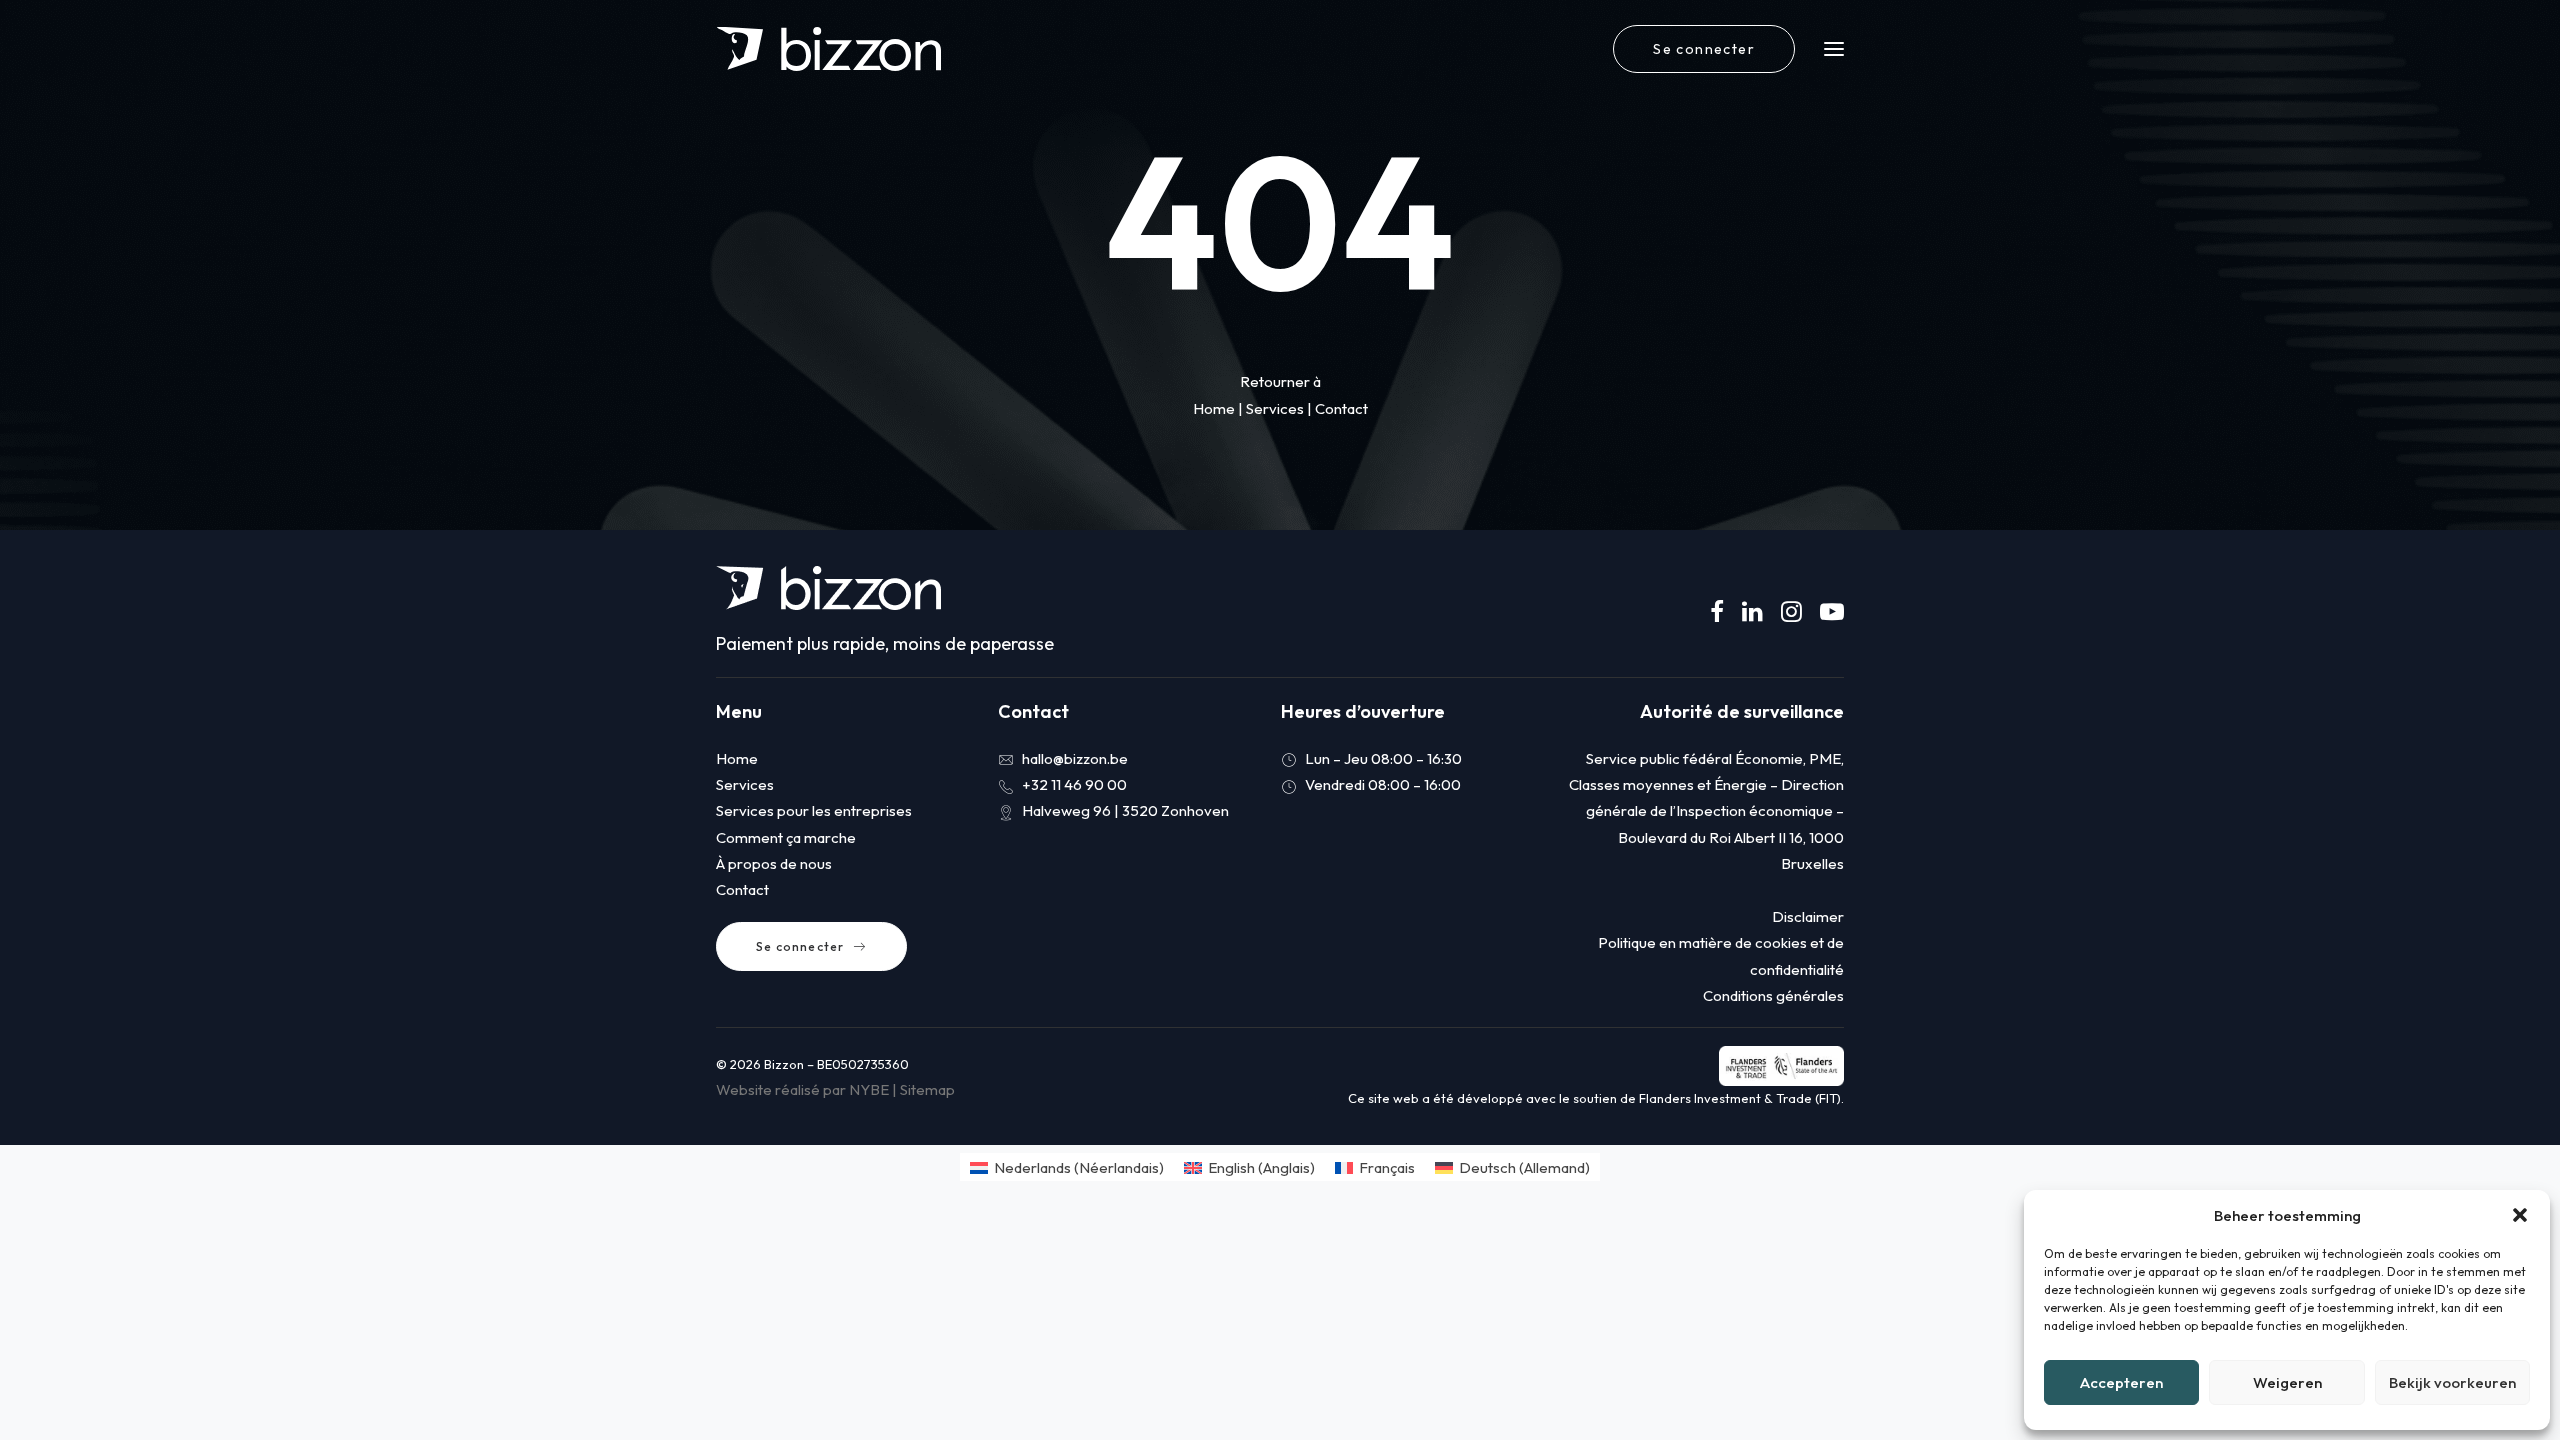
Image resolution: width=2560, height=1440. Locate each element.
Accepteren (2121, 1382)
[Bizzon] (828, 49)
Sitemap (927, 1089)
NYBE (869, 1089)
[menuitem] (1708, 49)
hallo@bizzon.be (1075, 758)
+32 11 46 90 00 (1074, 784)
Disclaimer (1808, 916)
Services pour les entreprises (814, 810)
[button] (2520, 1215)
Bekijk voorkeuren (2452, 1382)
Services (1275, 408)
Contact (1341, 408)
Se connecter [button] (800, 946)
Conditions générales (1773, 995)
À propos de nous (774, 863)
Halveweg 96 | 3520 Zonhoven (1125, 810)
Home (1214, 408)
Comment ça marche (786, 837)
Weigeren (2287, 1382)
